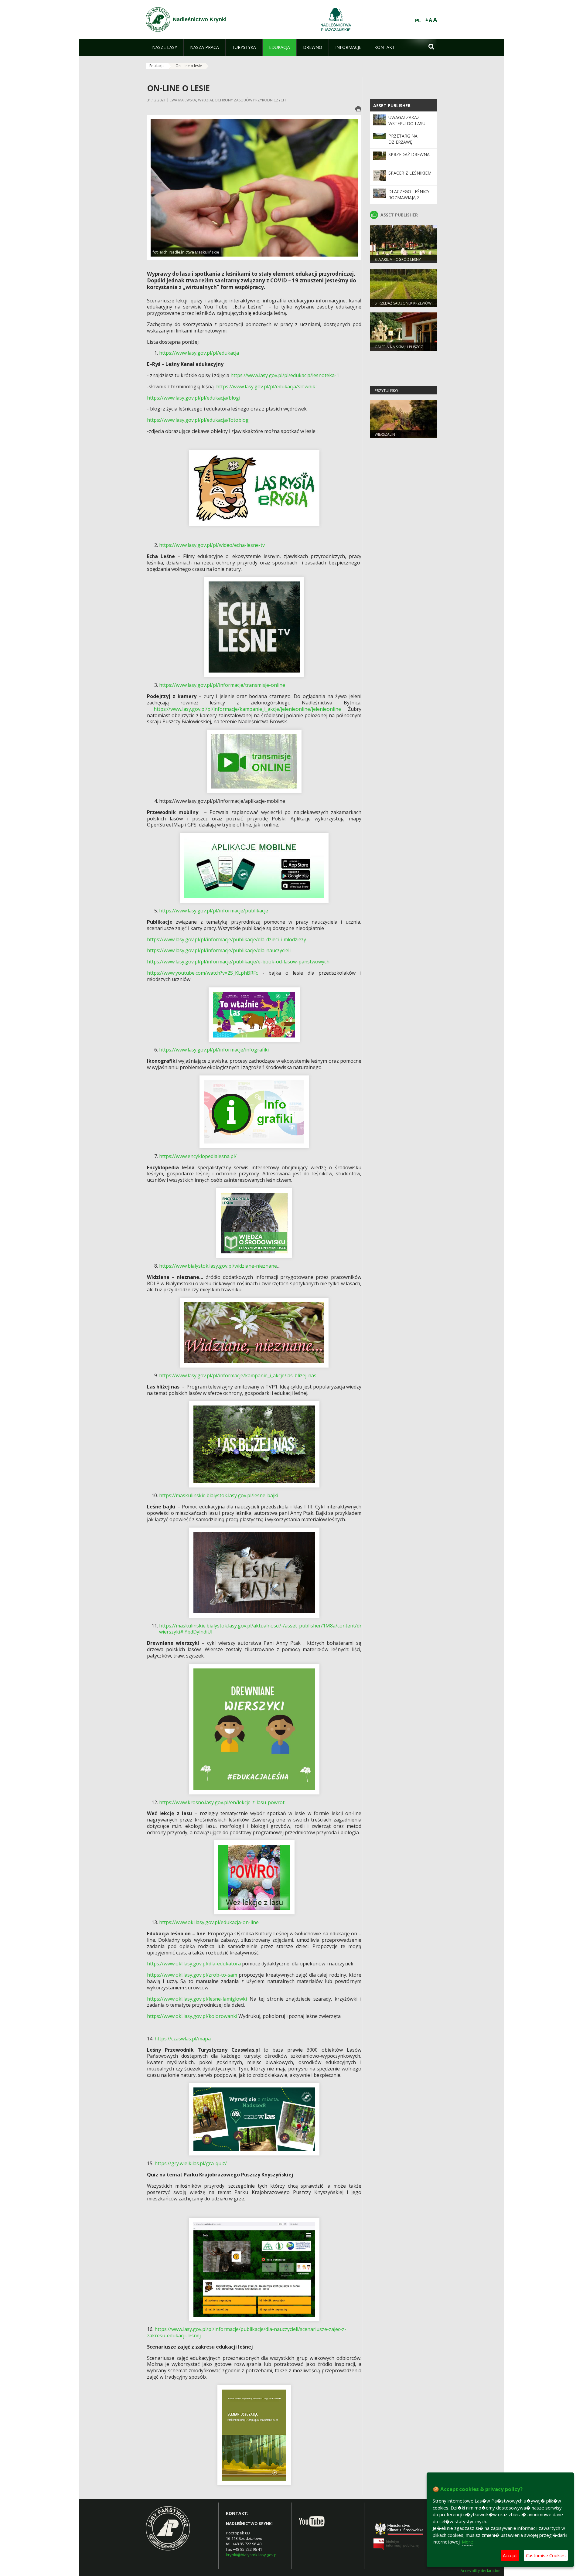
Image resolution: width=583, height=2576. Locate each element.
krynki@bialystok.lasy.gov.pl (252, 2555)
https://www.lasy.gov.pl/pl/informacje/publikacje (214, 911)
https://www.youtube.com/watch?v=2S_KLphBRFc (202, 973)
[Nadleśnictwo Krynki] (158, 19)
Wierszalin (385, 434)
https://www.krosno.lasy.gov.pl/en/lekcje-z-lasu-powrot (222, 1802)
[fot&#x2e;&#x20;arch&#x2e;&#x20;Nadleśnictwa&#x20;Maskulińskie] (254, 187)
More (467, 2542)
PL (418, 21)
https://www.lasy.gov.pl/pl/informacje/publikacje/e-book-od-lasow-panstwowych (238, 962)
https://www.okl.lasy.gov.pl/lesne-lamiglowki (197, 1999)
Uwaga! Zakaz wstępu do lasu (407, 120)
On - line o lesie (189, 66)
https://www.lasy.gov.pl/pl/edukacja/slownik (266, 387)
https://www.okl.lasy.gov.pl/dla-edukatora (194, 1964)
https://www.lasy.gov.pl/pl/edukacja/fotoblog (198, 420)
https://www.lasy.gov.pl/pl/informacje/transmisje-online (222, 685)
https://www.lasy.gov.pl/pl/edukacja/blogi (194, 398)
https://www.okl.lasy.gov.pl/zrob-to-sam (192, 1975)
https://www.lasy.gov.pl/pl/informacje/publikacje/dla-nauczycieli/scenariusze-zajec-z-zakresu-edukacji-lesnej (247, 2332)
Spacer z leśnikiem (410, 173)
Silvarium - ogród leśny (398, 259)
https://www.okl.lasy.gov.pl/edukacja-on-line (209, 1922)
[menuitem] (165, 47)
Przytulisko (386, 391)
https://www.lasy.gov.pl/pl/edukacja (199, 353)
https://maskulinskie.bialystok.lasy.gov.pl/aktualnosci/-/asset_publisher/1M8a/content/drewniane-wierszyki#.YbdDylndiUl (271, 1629)
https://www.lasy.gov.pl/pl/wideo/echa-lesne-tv (212, 545)
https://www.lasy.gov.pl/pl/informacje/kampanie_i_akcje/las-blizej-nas (238, 1375)
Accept (510, 2555)
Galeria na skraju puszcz (399, 347)
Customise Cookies (546, 2555)
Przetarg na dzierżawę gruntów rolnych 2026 (410, 145)
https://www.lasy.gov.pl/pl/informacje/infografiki (214, 1050)
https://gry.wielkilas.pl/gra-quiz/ (191, 2163)
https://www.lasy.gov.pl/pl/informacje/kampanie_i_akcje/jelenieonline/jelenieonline (247, 709)
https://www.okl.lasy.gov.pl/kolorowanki (192, 2016)
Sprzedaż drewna (409, 154)
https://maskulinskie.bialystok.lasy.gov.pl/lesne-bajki (219, 1495)
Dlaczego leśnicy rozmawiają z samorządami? (409, 198)
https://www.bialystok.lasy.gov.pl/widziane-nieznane (218, 1266)
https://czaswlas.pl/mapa (183, 2039)
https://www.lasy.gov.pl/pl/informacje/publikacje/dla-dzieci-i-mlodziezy (227, 939)
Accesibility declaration (481, 2571)
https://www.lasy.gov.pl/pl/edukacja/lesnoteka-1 (285, 375)
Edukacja (157, 66)
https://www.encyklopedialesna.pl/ (198, 1156)
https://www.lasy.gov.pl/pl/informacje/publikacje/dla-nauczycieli (219, 950)
